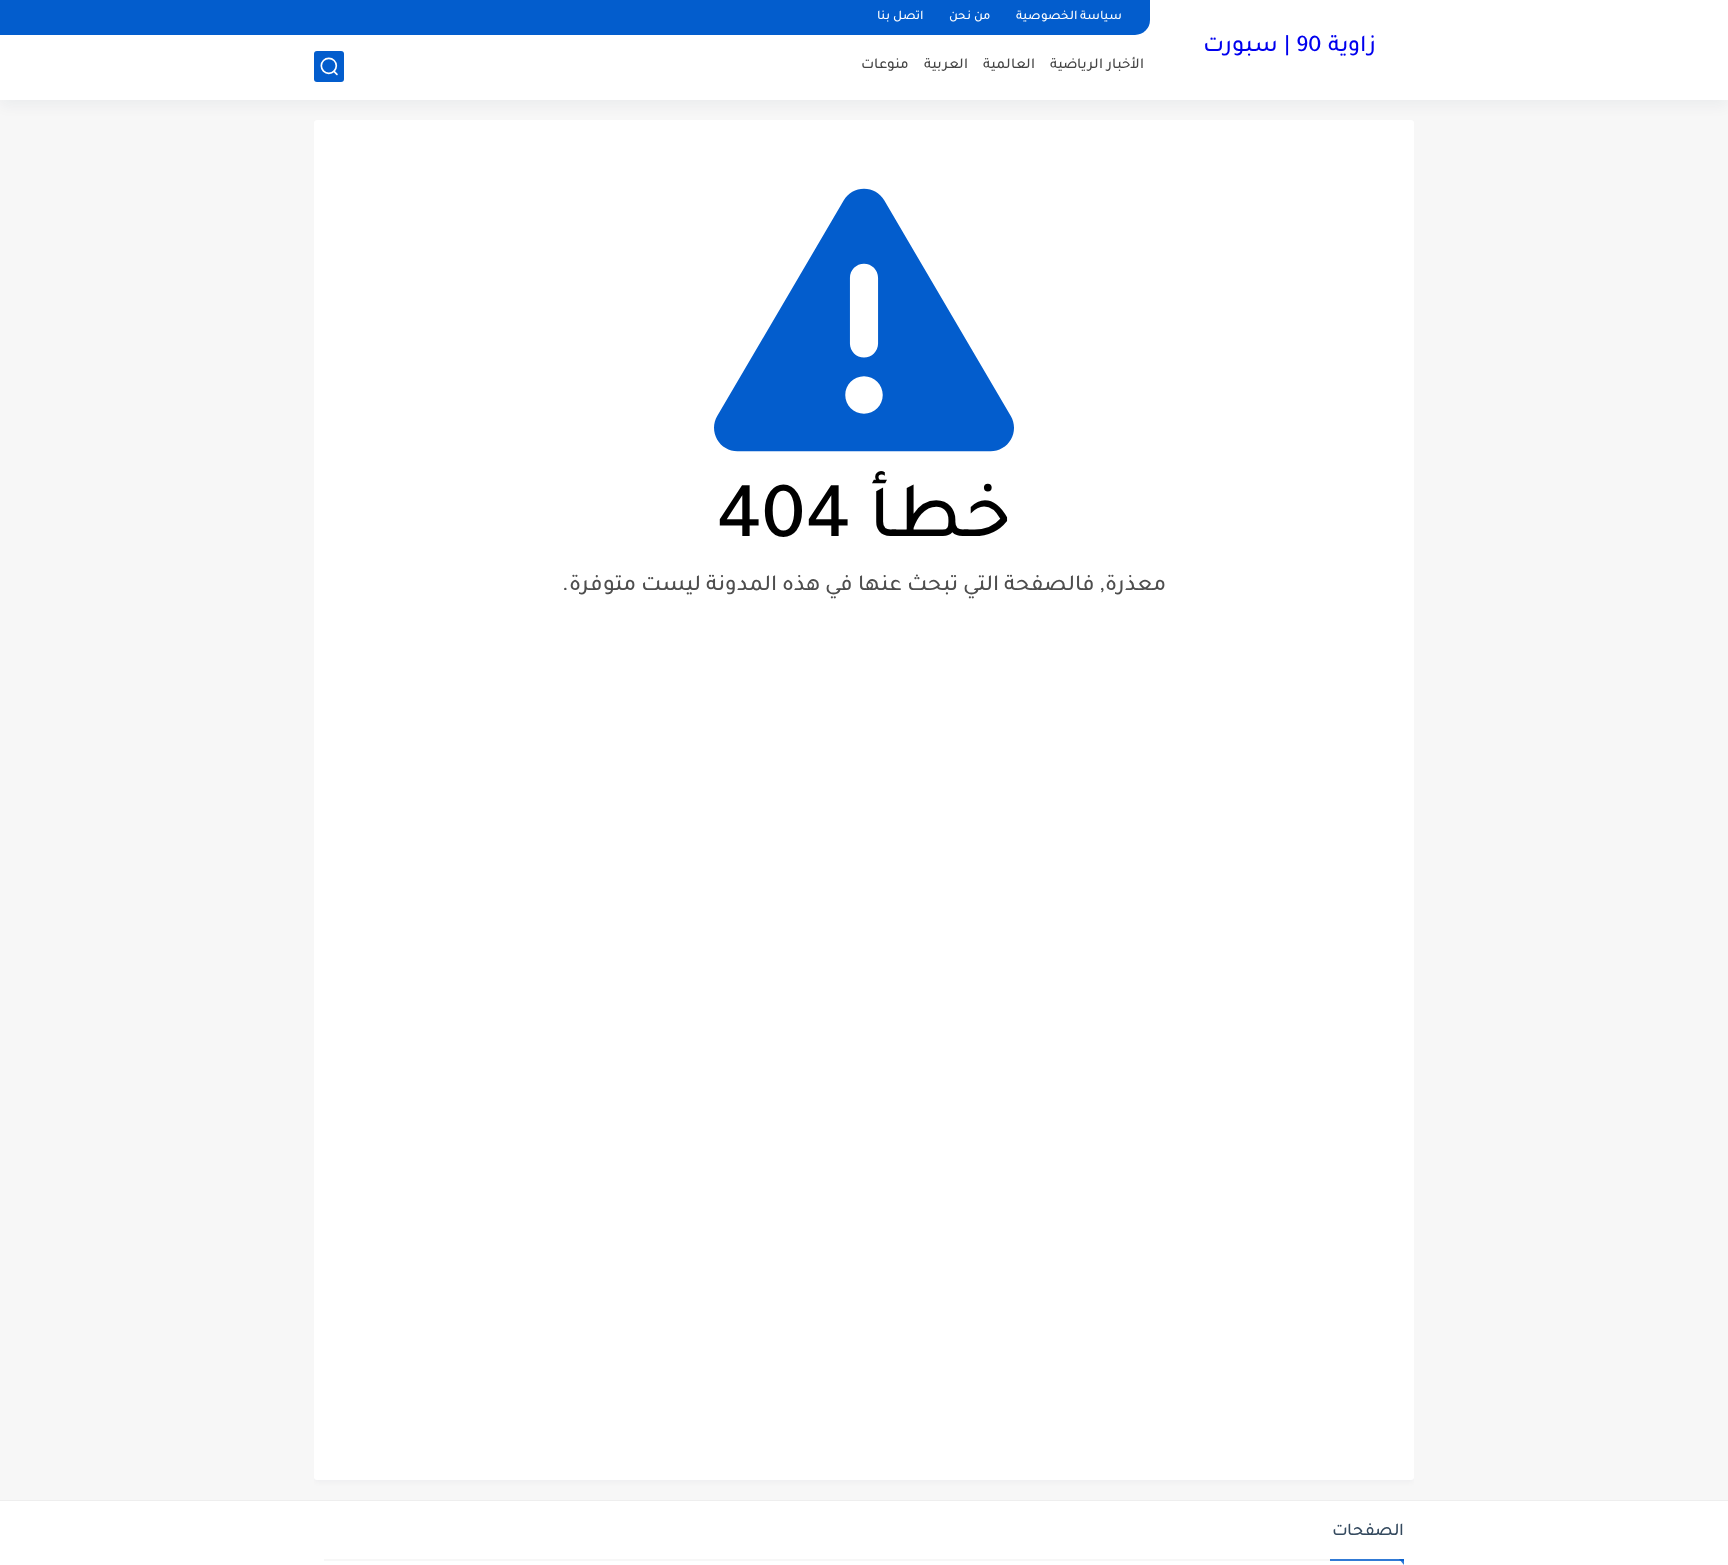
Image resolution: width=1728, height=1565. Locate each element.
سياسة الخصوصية (1069, 17)
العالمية (1009, 65)
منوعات (885, 65)
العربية (946, 65)
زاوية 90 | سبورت (1289, 48)
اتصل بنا (900, 17)
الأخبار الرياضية (1097, 65)
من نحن (969, 17)
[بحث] (329, 66)
